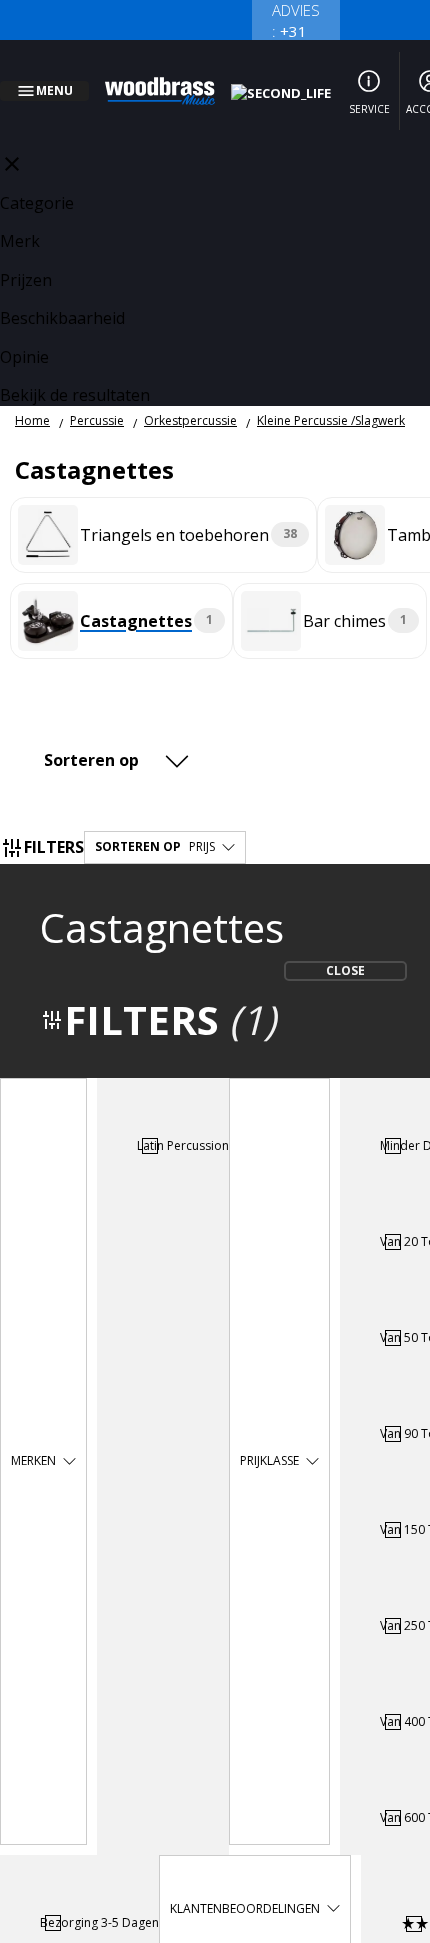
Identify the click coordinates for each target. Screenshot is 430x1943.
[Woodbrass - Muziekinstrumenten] (171, 79)
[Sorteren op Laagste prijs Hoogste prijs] (119, 736)
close (12, 140)
